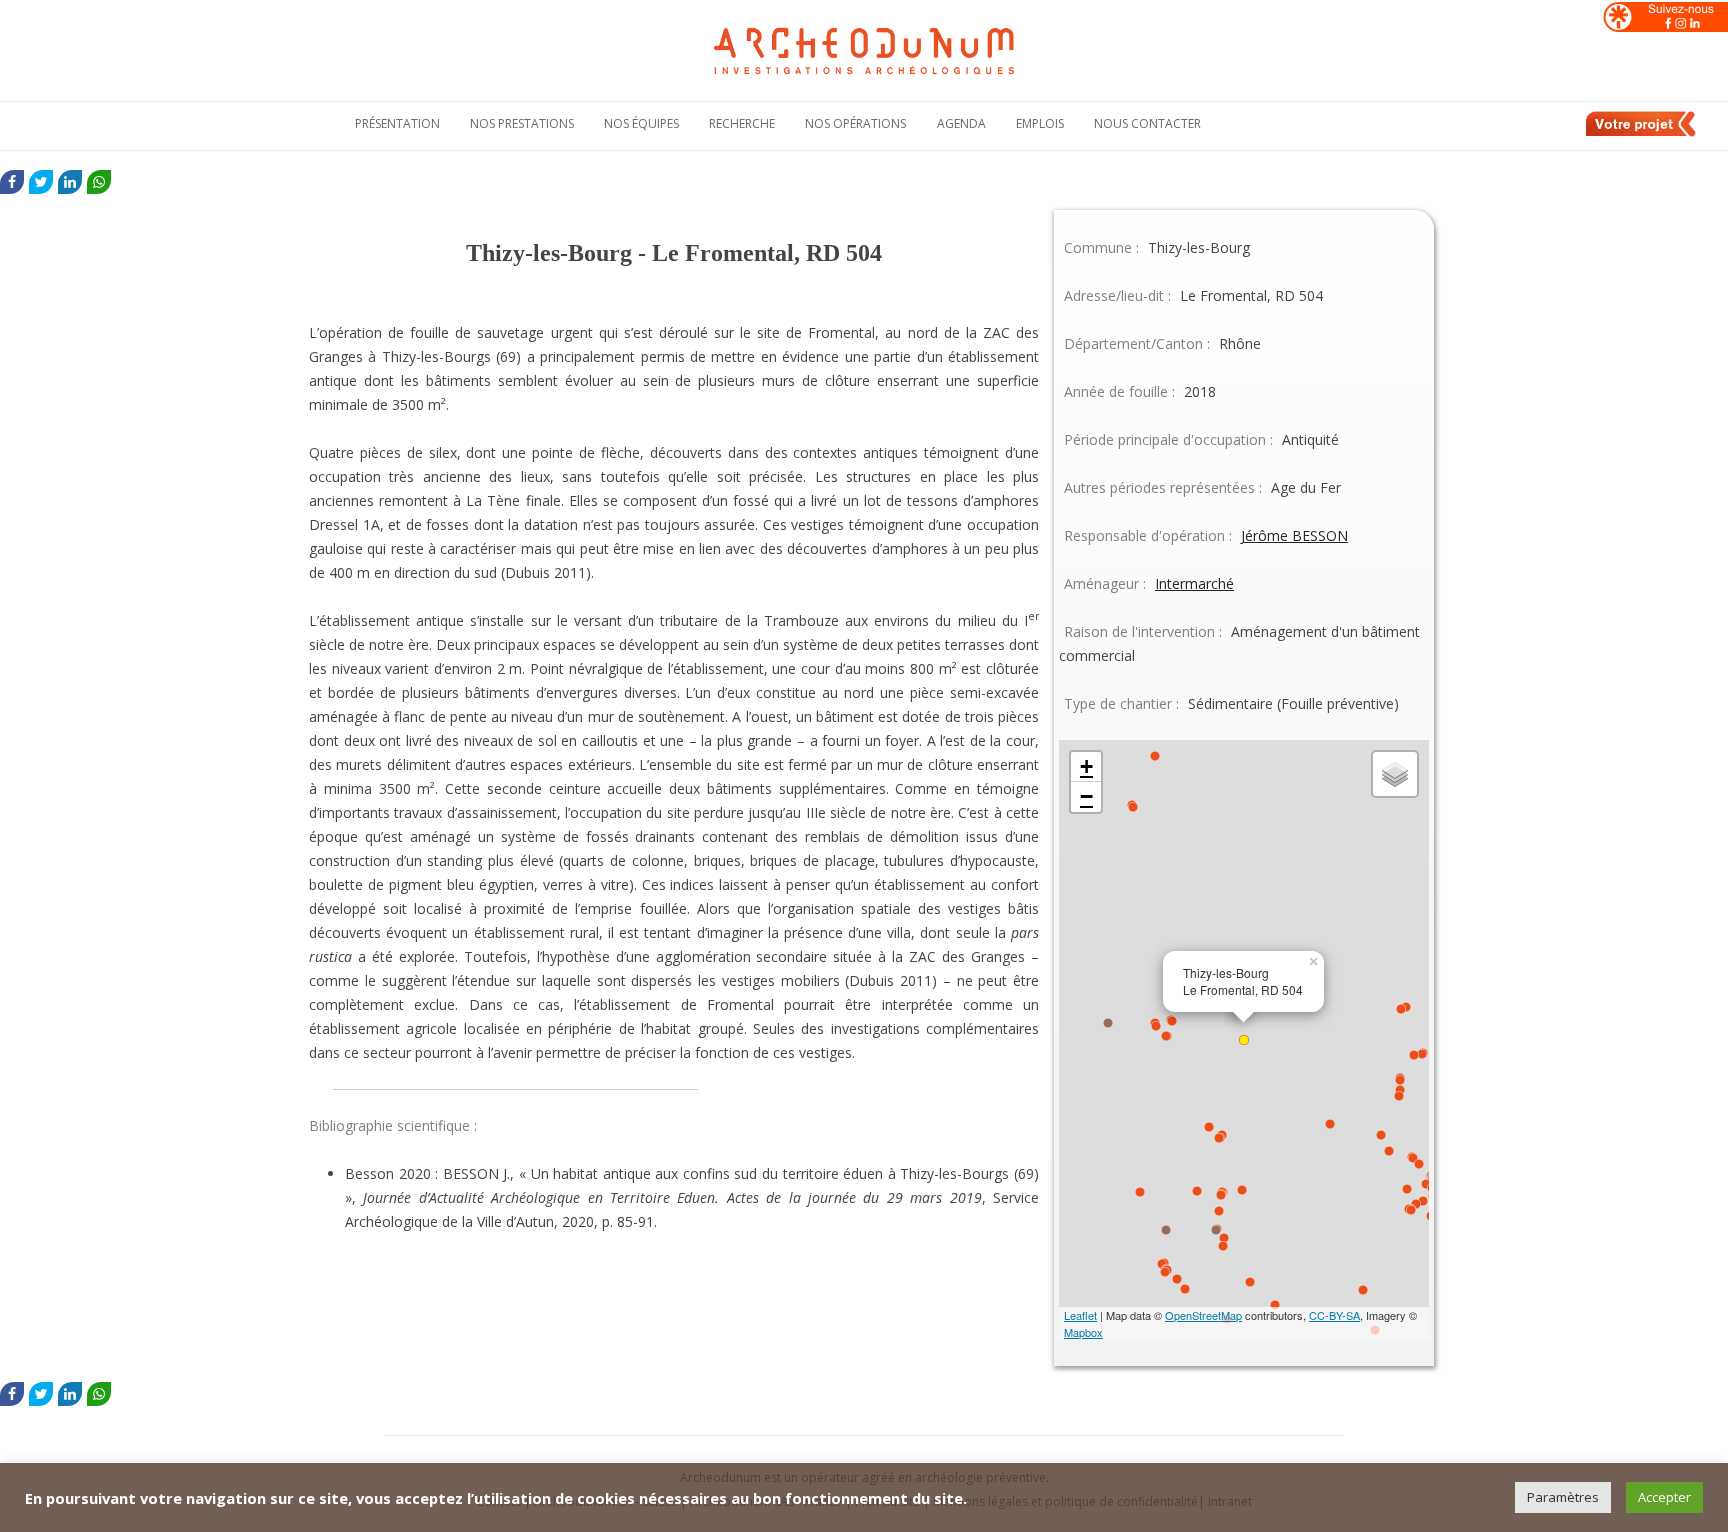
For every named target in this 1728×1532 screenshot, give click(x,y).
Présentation (397, 123)
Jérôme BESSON (1294, 535)
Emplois (1040, 123)
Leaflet (1080, 1315)
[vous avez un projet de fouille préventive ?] (1642, 133)
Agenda (961, 123)
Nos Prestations (522, 123)
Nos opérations (855, 123)
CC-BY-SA (1334, 1315)
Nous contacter (1147, 123)
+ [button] (1086, 766)
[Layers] (1395, 774)
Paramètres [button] (1563, 1497)
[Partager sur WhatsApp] (99, 182)
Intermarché (1194, 583)
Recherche (742, 123)
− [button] (1086, 796)
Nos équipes (641, 123)
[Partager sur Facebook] (12, 182)
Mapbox (1083, 1332)
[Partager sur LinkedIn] (70, 182)
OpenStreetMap (1203, 1315)
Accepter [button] (1664, 1497)
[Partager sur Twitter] (41, 182)
